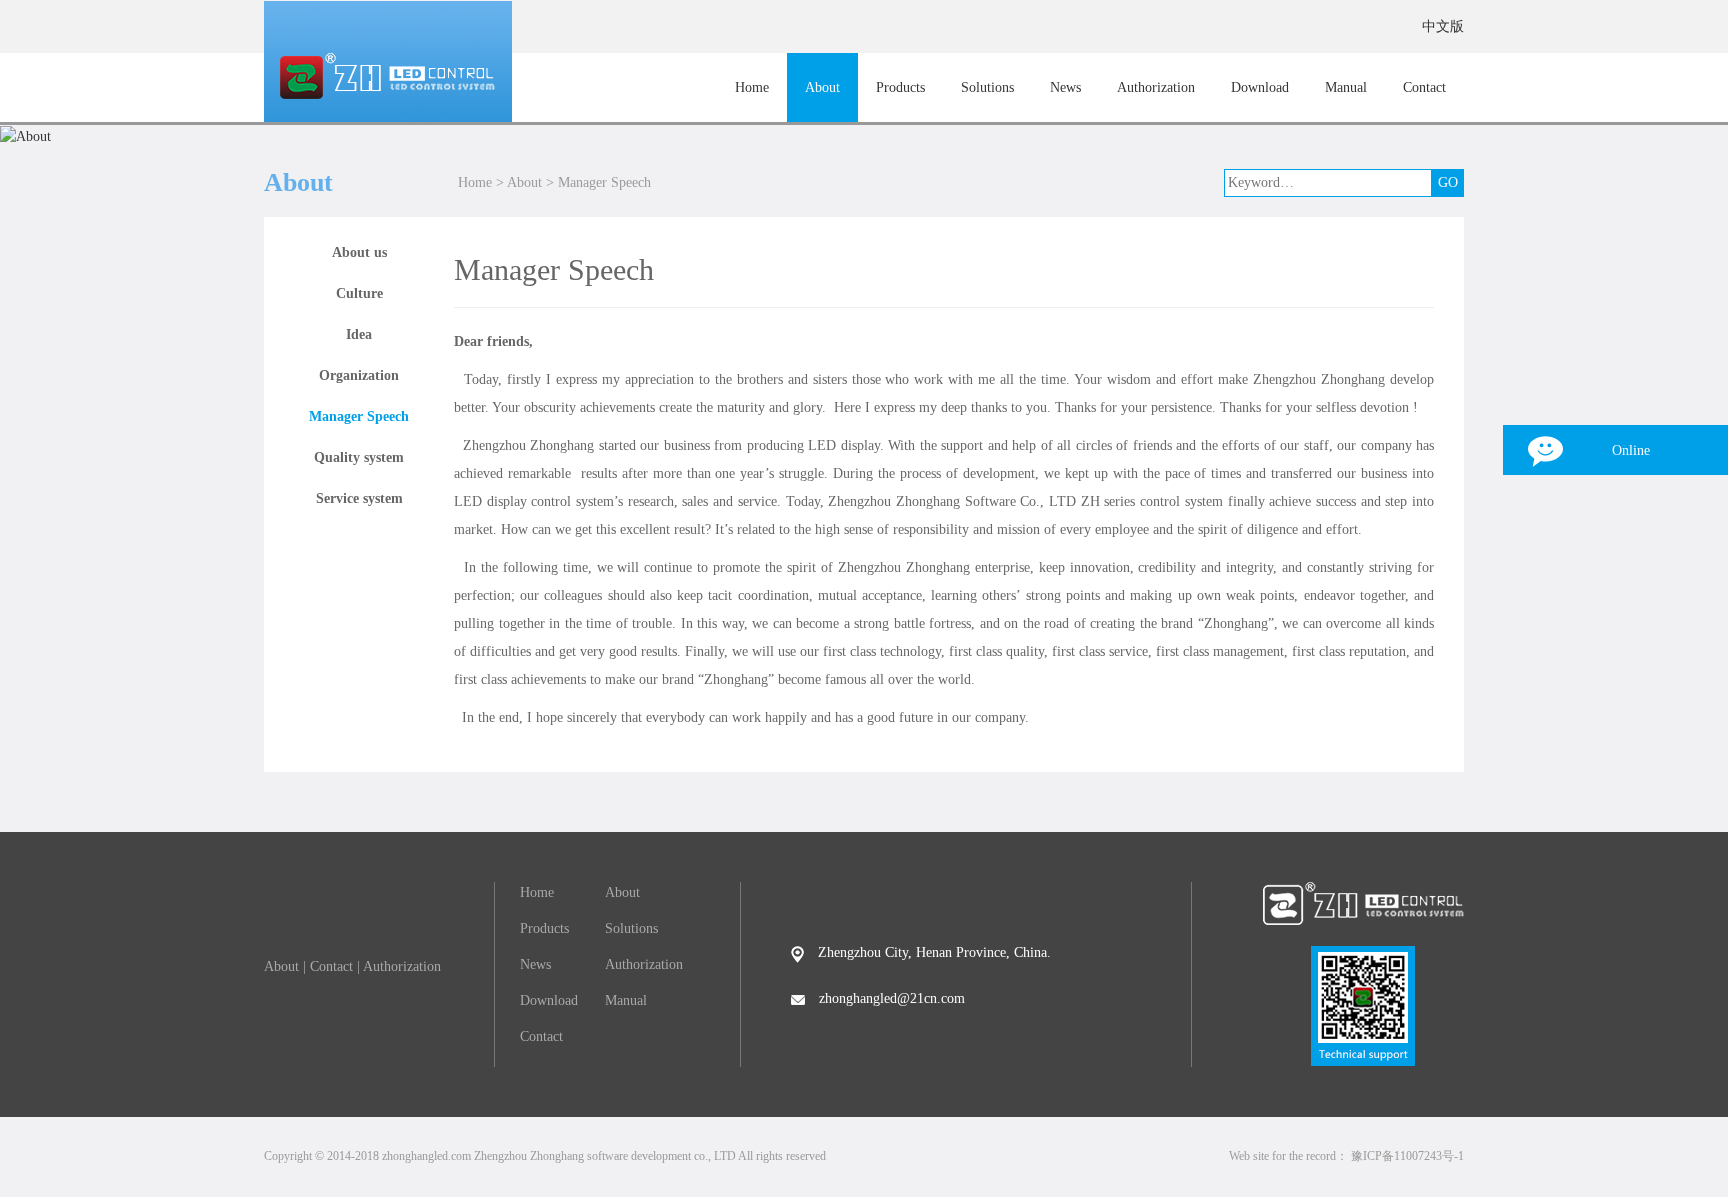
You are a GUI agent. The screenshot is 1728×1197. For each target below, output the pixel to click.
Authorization (1156, 87)
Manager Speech (604, 182)
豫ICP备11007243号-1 (1407, 1156)
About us (359, 252)
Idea (359, 334)
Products (900, 87)
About (822, 87)
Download (1260, 87)
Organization (359, 375)
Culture (359, 293)
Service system (359, 498)
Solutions (987, 87)
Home (752, 87)
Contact (1424, 87)
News (1065, 87)
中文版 (1443, 26)
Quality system (359, 457)
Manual (1346, 87)
